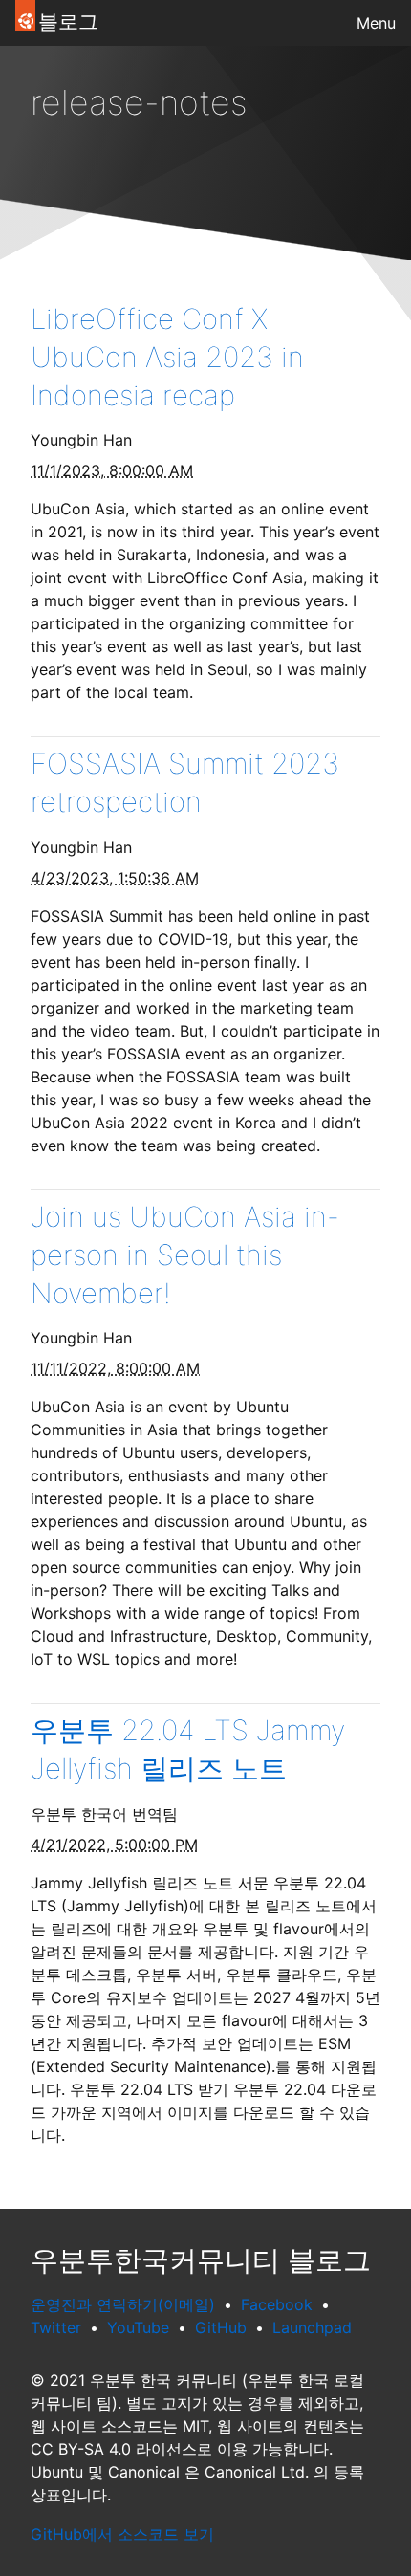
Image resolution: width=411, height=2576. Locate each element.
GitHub (221, 2327)
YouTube (138, 2327)
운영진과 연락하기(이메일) (123, 2304)
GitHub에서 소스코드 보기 (122, 2534)
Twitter (56, 2327)
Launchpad (312, 2327)
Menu (376, 23)
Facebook (277, 2304)
